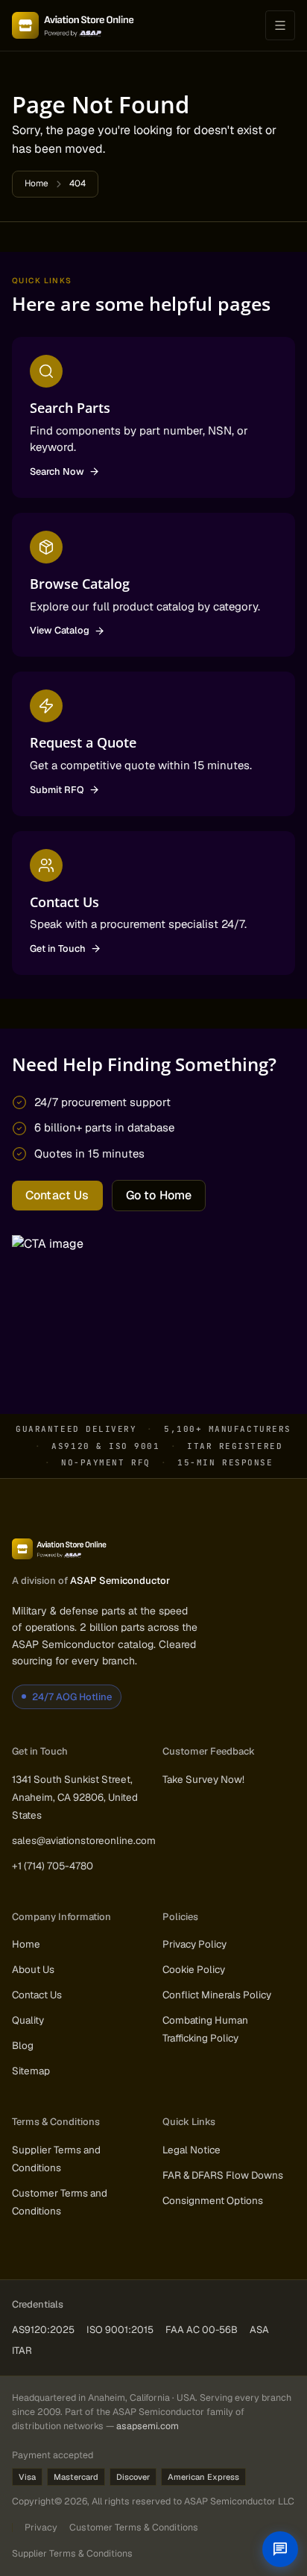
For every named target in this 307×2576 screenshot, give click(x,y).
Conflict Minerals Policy (217, 1995)
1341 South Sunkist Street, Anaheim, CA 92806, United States (75, 1797)
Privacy (41, 2527)
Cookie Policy (194, 1969)
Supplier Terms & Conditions (72, 2553)
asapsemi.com (148, 2426)
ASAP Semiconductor (120, 1581)
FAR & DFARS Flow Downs (223, 2175)
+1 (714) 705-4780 (53, 1866)
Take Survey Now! (203, 1779)
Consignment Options (213, 2200)
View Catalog (60, 630)
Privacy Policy (194, 1944)
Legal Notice (192, 2150)
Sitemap (31, 2071)
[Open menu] (280, 25)
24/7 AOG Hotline (72, 1697)
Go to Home (159, 1195)
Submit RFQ (57, 790)
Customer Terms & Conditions (134, 2527)
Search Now (57, 471)
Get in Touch (58, 948)
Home (37, 183)
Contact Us (57, 1195)
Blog (23, 2045)
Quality (28, 2020)
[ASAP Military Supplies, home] (73, 25)
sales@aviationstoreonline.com (84, 1840)
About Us (33, 1969)
